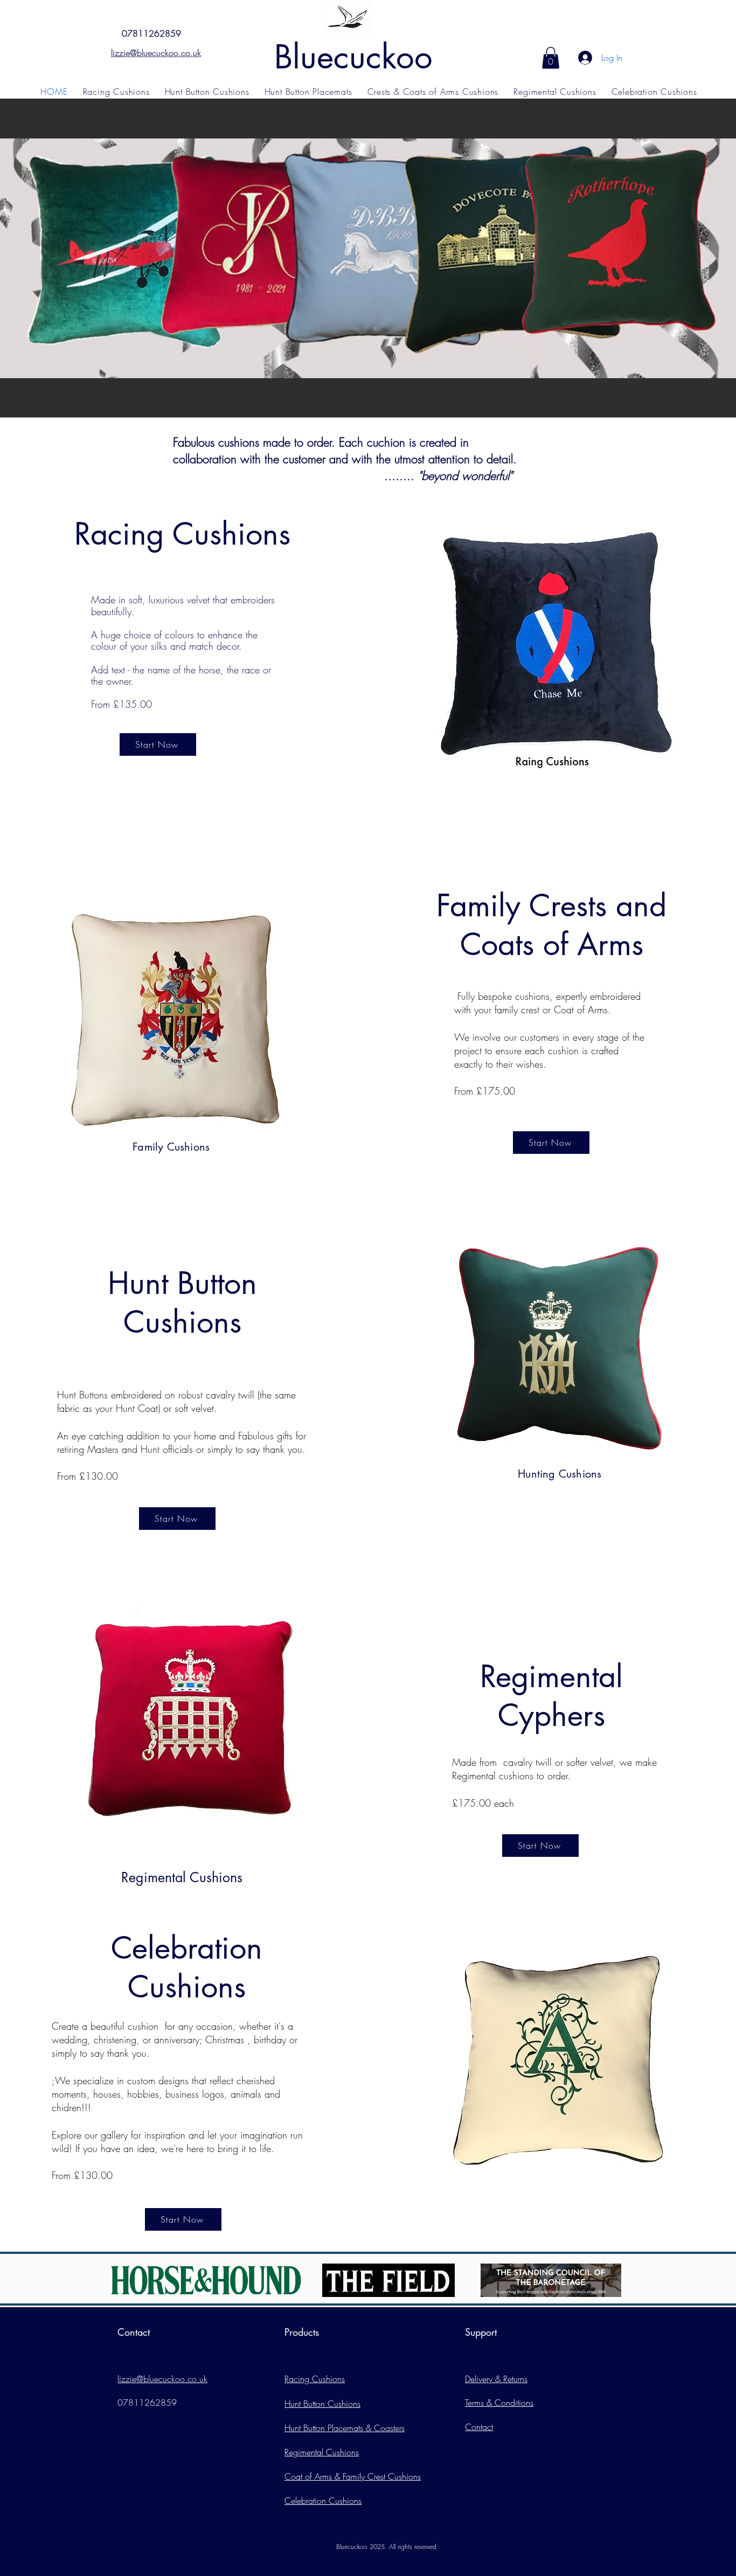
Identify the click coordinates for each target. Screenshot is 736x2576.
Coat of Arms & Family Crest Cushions (353, 2476)
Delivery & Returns (496, 2379)
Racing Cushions (315, 2379)
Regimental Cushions (322, 2452)
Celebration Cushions (323, 2501)
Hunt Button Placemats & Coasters (345, 2428)
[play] (713, 408)
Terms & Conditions (499, 2403)
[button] (551, 58)
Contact (479, 2427)
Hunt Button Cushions (322, 2404)
